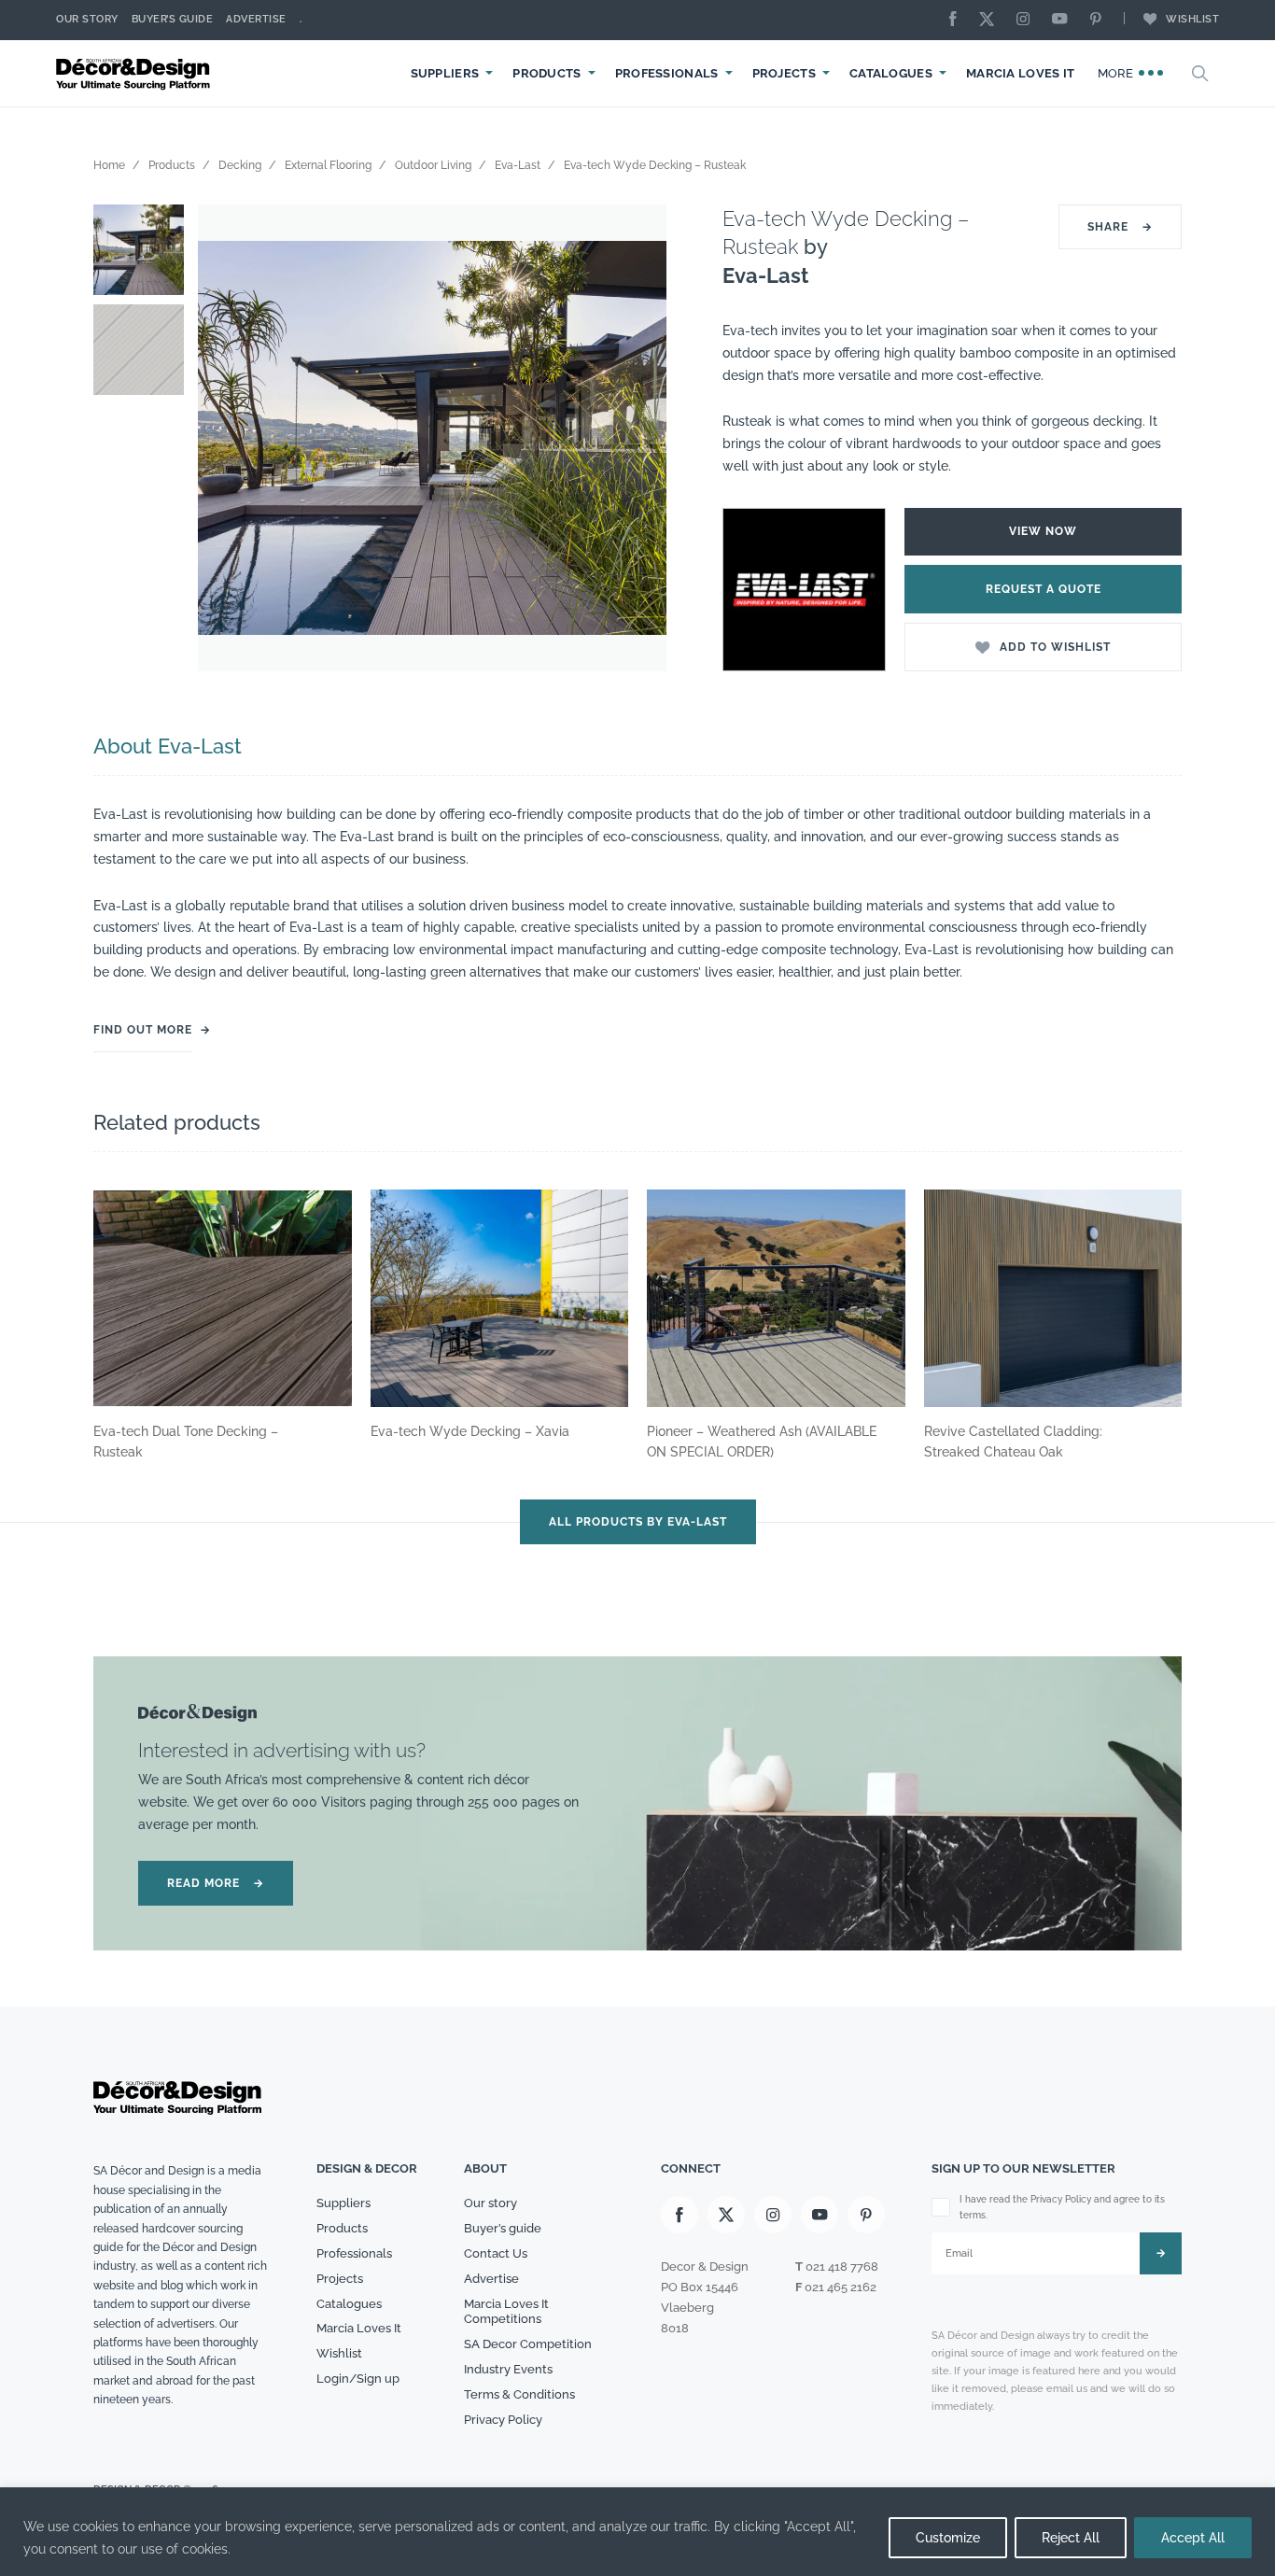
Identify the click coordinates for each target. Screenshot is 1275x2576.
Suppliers (445, 73)
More (1118, 73)
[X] (991, 20)
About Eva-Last (168, 746)
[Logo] (135, 73)
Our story (87, 19)
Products (546, 73)
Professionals (667, 73)
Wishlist (1192, 19)
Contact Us (496, 2253)
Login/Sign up (358, 2379)
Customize (948, 2538)
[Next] (638, 438)
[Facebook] (958, 20)
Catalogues (891, 73)
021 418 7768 (842, 2266)
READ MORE (216, 1883)
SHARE (1120, 227)
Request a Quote (1044, 589)
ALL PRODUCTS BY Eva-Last (638, 1522)
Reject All (1071, 2538)
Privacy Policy (503, 2420)
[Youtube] (1064, 20)
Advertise (256, 19)
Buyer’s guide (503, 2228)
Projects (784, 73)
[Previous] (226, 438)
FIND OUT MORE (143, 1030)
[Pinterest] (1100, 20)
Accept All (1193, 2538)
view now (1043, 531)
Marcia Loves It (1021, 73)
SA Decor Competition (528, 2344)
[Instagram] (1028, 20)
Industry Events (508, 2369)
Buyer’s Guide (173, 19)
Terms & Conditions (519, 2394)
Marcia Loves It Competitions (506, 2312)
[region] (637, 2532)
